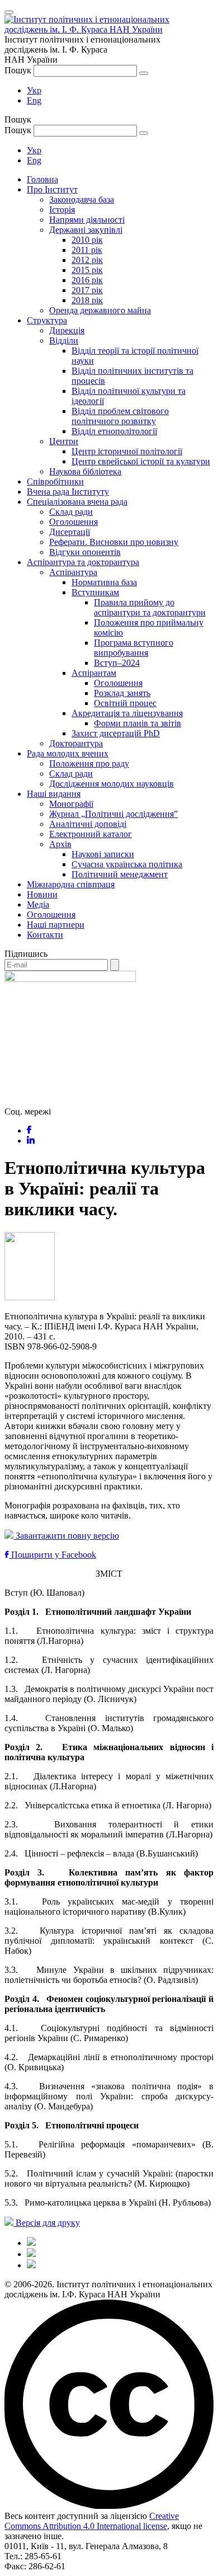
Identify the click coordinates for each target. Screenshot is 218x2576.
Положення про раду (89, 763)
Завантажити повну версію (66, 1536)
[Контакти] (31, 2265)
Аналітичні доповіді (88, 824)
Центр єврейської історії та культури (141, 461)
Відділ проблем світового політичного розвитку (120, 416)
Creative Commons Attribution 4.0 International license (92, 2521)
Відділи (64, 340)
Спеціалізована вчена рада (77, 502)
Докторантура (76, 743)
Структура (47, 320)
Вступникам (95, 592)
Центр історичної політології (127, 451)
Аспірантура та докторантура (83, 562)
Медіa (38, 904)
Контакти (45, 935)
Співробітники (55, 481)
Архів (60, 844)
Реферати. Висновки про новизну (114, 542)
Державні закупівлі (86, 230)
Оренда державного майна (100, 310)
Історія (62, 210)
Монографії (71, 804)
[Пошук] (144, 73)
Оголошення (74, 522)
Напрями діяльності (87, 220)
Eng (34, 100)
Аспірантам (94, 673)
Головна (42, 179)
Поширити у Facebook (53, 1555)
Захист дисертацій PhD (116, 733)
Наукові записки (103, 854)
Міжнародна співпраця (71, 884)
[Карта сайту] (31, 2254)
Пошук (18, 70)
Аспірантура (73, 572)
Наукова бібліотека (85, 471)
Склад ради (71, 512)
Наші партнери (56, 925)
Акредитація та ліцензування (127, 713)
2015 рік (87, 270)
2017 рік (87, 290)
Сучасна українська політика (127, 864)
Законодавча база (82, 199)
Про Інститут (52, 189)
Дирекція (67, 330)
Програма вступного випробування (134, 648)
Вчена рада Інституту (68, 492)
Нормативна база (104, 582)
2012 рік (87, 260)
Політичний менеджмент (120, 874)
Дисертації (70, 532)
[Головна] (31, 2243)
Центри (64, 441)
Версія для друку (47, 2223)
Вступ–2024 (117, 663)
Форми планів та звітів (138, 723)
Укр (34, 90)
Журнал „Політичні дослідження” (113, 814)
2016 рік (87, 280)
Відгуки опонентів (85, 552)
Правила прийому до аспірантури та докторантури (150, 607)
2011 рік (87, 250)
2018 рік (87, 300)
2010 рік (87, 240)
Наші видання (54, 794)
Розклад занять (122, 693)
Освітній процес (125, 703)
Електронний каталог (91, 834)
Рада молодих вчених (68, 753)
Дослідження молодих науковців (112, 784)
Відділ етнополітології (114, 431)
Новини (42, 894)
